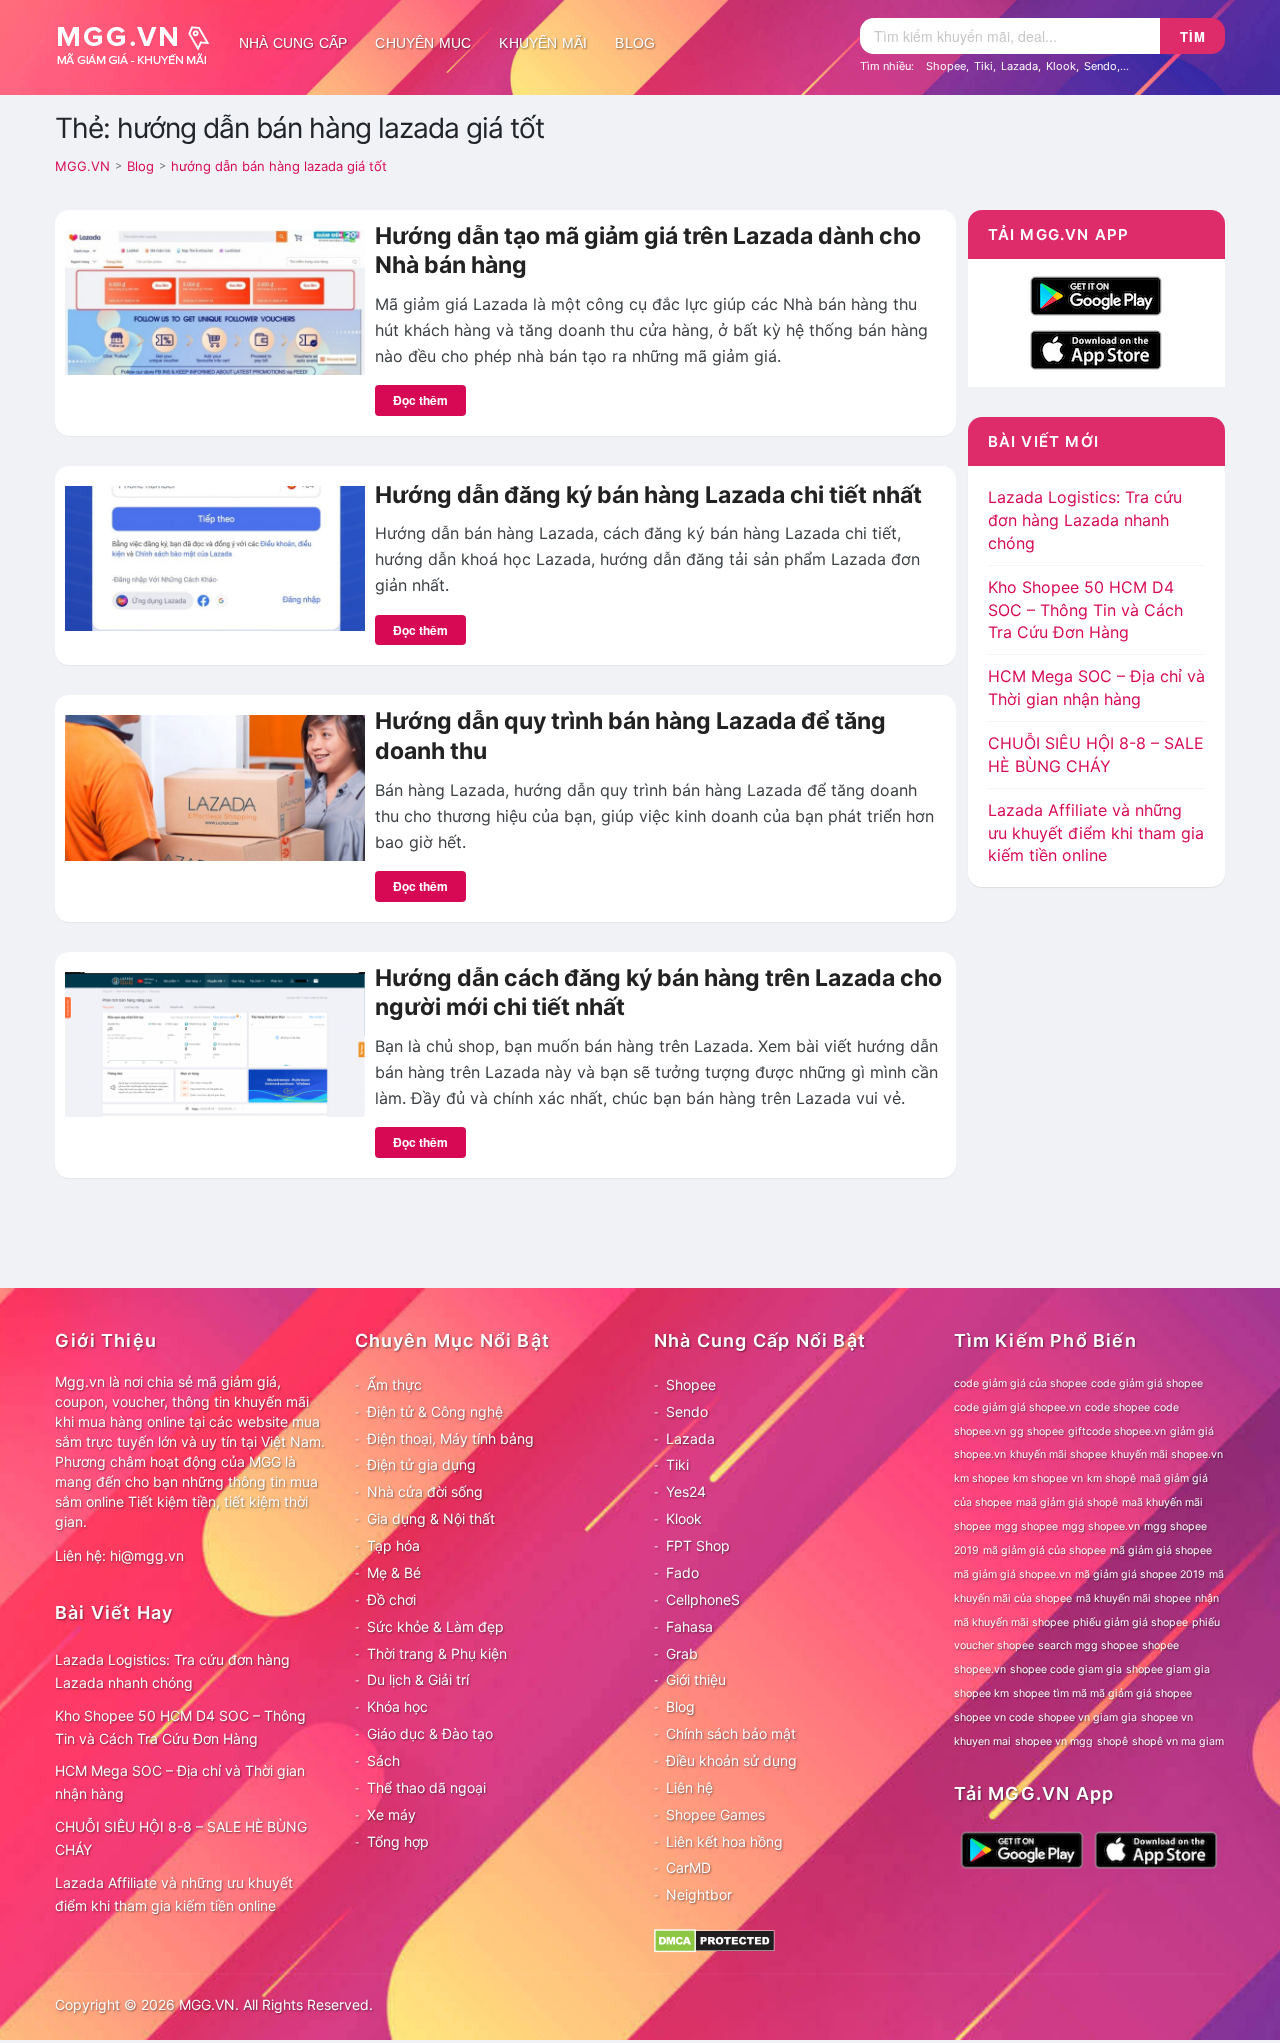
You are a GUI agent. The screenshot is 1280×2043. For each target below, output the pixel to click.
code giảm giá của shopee (1020, 1383)
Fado (682, 1572)
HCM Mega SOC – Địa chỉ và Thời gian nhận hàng (180, 1782)
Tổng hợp (398, 1841)
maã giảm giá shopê (1067, 1502)
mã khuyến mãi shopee (1133, 1598)
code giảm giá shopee (1147, 1383)
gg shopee (1037, 1431)
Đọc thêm (420, 400)
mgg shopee (1026, 1526)
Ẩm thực (394, 1384)
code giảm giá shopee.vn (1017, 1407)
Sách (383, 1760)
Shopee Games (715, 1814)
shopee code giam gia (1066, 1669)
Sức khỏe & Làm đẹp (435, 1626)
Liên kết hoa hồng (724, 1841)
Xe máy (391, 1814)
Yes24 (686, 1491)
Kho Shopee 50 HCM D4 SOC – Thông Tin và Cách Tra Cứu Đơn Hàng (1085, 610)
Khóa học (397, 1706)
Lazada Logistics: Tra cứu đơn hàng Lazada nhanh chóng (1085, 520)
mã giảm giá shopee (1161, 1550)
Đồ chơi (391, 1599)
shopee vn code (994, 1717)
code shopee (1117, 1407)
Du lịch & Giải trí (418, 1679)
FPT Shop (698, 1545)
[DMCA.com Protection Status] (714, 1939)
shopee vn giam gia (1087, 1717)
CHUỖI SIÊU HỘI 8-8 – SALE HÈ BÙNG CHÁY (181, 1838)
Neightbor (699, 1894)
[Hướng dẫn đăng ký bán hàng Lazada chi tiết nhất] (215, 557)
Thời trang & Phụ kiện (437, 1653)
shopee (1160, 1645)
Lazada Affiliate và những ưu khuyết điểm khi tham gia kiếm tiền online (1096, 833)
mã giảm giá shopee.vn (1012, 1574)
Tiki (983, 66)
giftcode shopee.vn (1117, 1431)
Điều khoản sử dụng (731, 1760)
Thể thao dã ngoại (426, 1787)
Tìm (1193, 36)
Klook (1061, 66)
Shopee (946, 66)
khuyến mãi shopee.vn (1167, 1454)
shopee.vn (980, 1669)
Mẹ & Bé (394, 1572)
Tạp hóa (393, 1545)
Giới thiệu (696, 1679)
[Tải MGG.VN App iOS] (1096, 348)
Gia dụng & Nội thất (431, 1518)
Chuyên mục (423, 43)
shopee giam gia (1168, 1669)
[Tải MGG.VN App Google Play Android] (1096, 294)
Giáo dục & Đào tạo (430, 1733)
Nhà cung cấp (293, 43)
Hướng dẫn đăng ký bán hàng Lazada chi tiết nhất (648, 495)
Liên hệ (689, 1787)
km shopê (1111, 1478)
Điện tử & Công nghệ (435, 1411)
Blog (635, 43)
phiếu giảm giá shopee (1130, 1622)
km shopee (981, 1478)
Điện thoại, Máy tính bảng (450, 1438)
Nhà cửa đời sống (425, 1491)
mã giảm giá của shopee (1044, 1550)
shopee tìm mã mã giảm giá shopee (1102, 1693)
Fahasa (689, 1626)
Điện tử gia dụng (421, 1464)
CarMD (688, 1867)
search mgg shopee (1088, 1645)
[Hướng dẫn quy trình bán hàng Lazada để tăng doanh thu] (215, 786)
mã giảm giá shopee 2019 (1140, 1574)
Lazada (1019, 66)
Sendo (1100, 66)
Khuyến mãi (543, 43)
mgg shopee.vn (1101, 1526)
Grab (682, 1653)
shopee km (981, 1693)
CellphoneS (703, 1599)
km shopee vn (1048, 1478)
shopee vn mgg (1054, 1741)
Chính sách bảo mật (731, 1733)
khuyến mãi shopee (1058, 1454)
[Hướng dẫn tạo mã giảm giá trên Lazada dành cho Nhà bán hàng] (215, 301)
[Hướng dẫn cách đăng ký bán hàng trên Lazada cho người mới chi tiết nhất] (215, 1043)
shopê (1112, 1741)
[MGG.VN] (140, 43)
